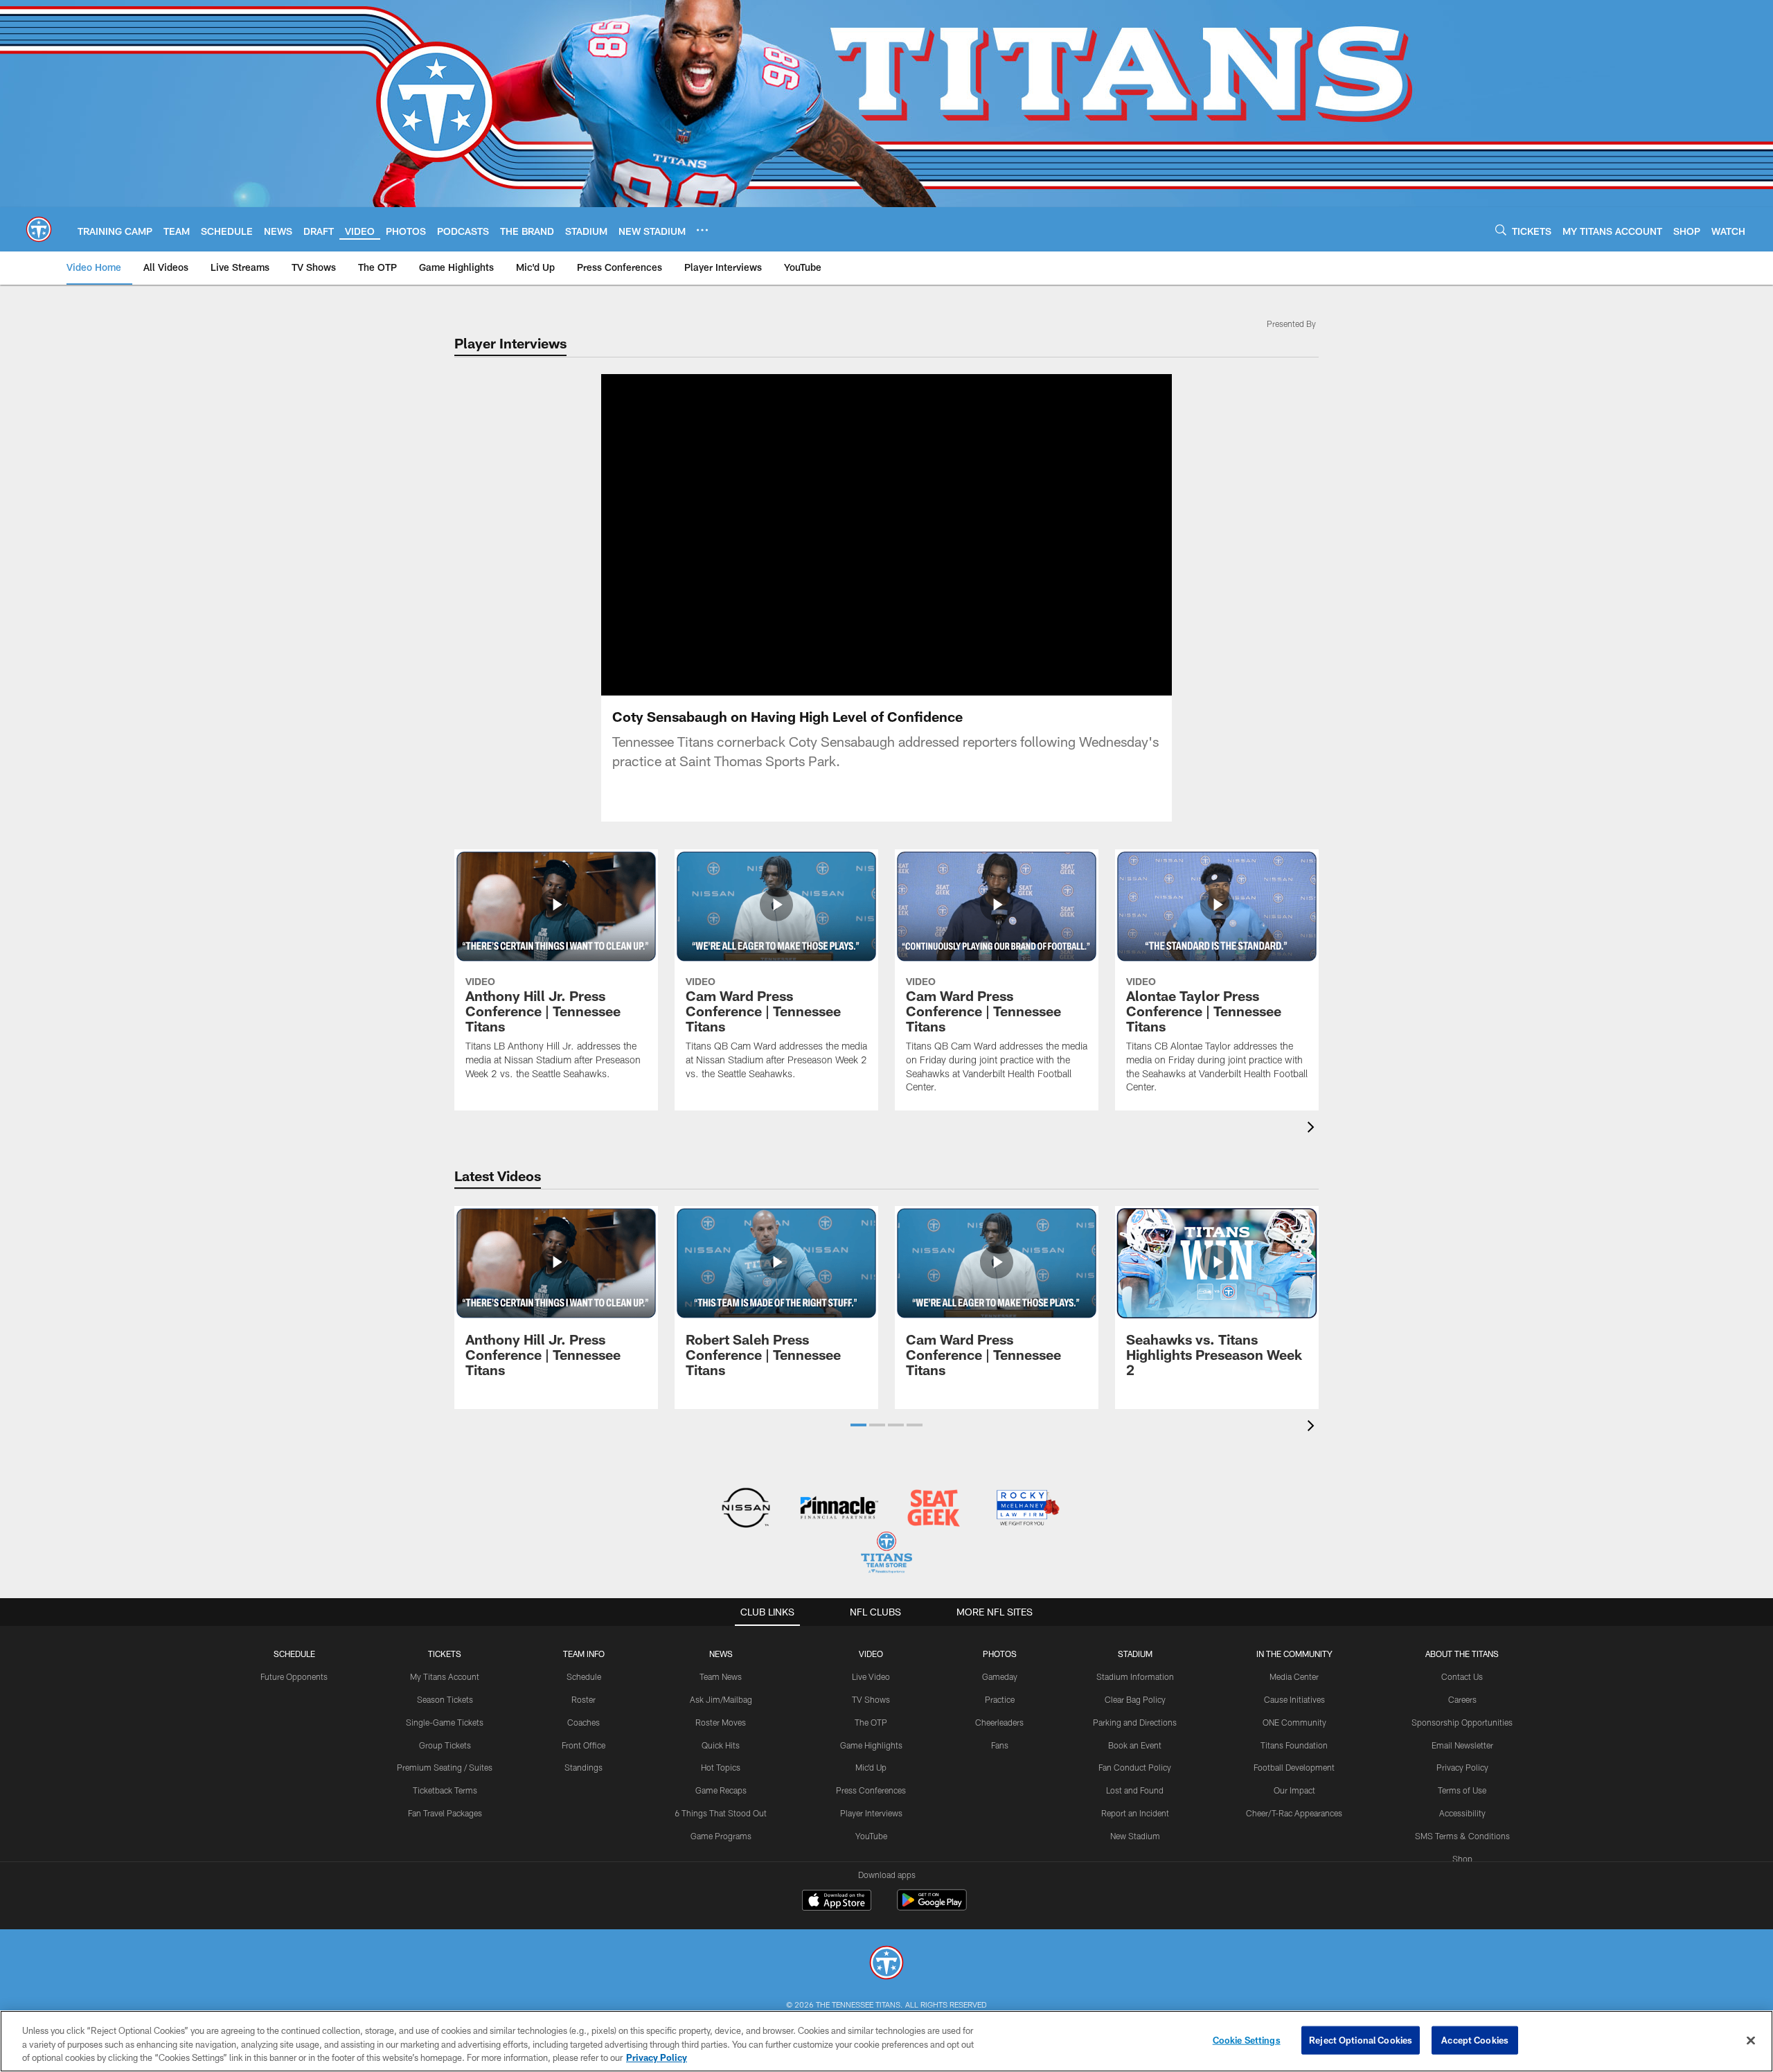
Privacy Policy (1462, 1767)
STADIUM (1135, 1654)
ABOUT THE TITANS (1462, 1654)
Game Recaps (721, 1790)
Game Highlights (871, 1745)
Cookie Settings (1247, 2039)
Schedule (294, 1654)
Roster (583, 1699)
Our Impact (1294, 1790)
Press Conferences (871, 1790)
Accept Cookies (1475, 2039)
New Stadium (1135, 1836)
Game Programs (721, 1836)
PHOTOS (1000, 1654)
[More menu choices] (702, 230)
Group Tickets (445, 1745)
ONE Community (1294, 1722)
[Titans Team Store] (886, 1554)
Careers (1462, 1699)
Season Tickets (445, 1699)
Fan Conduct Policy (1135, 1767)
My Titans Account (445, 1676)
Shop (1462, 1859)
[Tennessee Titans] (886, 1964)
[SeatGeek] (933, 1509)
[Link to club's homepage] (39, 229)
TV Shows (871, 1699)
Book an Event (1135, 1745)
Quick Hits (721, 1745)
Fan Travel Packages (445, 1813)
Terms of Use (1462, 1790)
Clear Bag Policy (1135, 1699)
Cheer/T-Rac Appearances (1294, 1813)
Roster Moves (721, 1722)
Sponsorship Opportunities (1462, 1722)
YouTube (871, 1836)
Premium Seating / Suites (445, 1767)
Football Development (1294, 1767)
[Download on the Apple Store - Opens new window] (837, 1902)
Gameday (1000, 1676)
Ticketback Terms (445, 1790)
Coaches (583, 1722)
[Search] (1501, 230)
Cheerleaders (999, 1722)
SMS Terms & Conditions (1462, 1836)
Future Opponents (294, 1676)
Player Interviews (871, 1813)
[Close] (1751, 2040)
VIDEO (871, 1654)
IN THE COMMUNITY (1294, 1654)
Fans (1000, 1745)
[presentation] (1313, 1129)
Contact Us (1462, 1676)
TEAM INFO (584, 1654)
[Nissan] (746, 1509)
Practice (1000, 1699)
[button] (842, 535)
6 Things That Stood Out (721, 1813)
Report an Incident (1135, 1813)
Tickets (445, 1654)
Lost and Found (1135, 1790)
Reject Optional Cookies (1361, 2039)
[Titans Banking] (840, 1509)
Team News (721, 1676)
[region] (886, 2041)
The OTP (871, 1722)
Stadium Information (1135, 1676)
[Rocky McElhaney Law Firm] (1027, 1509)
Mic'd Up (871, 1767)
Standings (583, 1767)
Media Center (1294, 1676)
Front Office (583, 1745)
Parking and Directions (1135, 1722)
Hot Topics (721, 1767)
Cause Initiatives (1294, 1699)
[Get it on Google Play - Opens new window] (932, 1907)
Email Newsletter (1462, 1745)
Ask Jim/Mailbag (721, 1699)
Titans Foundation (1294, 1745)
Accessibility (1462, 1813)
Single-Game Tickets (445, 1722)
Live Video (871, 1676)
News (721, 1654)
